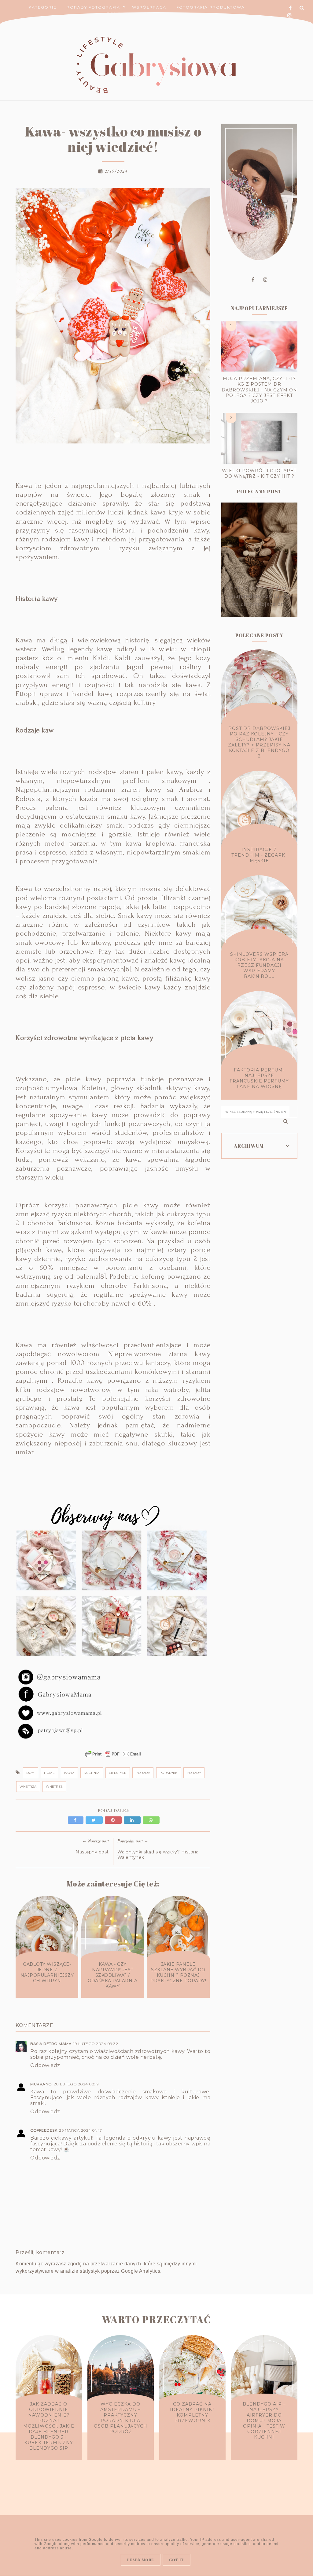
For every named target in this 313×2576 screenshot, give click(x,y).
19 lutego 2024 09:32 (96, 2044)
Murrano (41, 2084)
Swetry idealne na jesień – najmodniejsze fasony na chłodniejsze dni (259, 595)
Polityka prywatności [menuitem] (137, 14)
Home (49, 1773)
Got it (177, 2560)
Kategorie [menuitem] (43, 7)
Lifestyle (118, 1773)
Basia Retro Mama (51, 2044)
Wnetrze (54, 1787)
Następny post (92, 1852)
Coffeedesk (44, 2130)
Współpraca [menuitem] (149, 7)
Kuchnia (92, 1773)
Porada (143, 1773)
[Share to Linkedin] (133, 1820)
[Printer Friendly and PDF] (113, 1757)
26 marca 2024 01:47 (81, 2130)
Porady (194, 1773)
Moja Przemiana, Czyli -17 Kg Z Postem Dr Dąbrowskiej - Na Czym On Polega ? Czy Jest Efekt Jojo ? (259, 390)
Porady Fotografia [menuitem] (93, 7)
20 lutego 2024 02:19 (76, 2084)
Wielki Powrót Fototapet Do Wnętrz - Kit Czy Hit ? (259, 473)
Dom (31, 1773)
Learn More (141, 2560)
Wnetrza (28, 1787)
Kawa (69, 1773)
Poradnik (169, 1773)
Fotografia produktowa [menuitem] (211, 7)
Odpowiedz (45, 2065)
